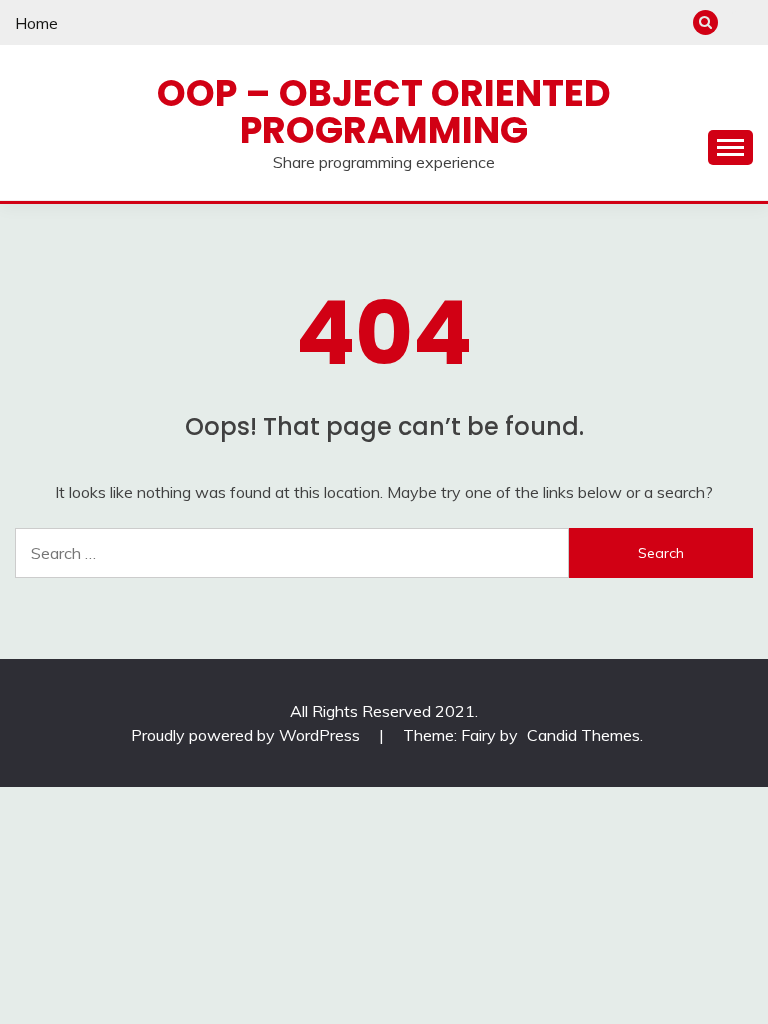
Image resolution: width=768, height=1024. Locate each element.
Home (36, 23)
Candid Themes (583, 735)
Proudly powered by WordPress (247, 735)
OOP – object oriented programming (384, 111)
